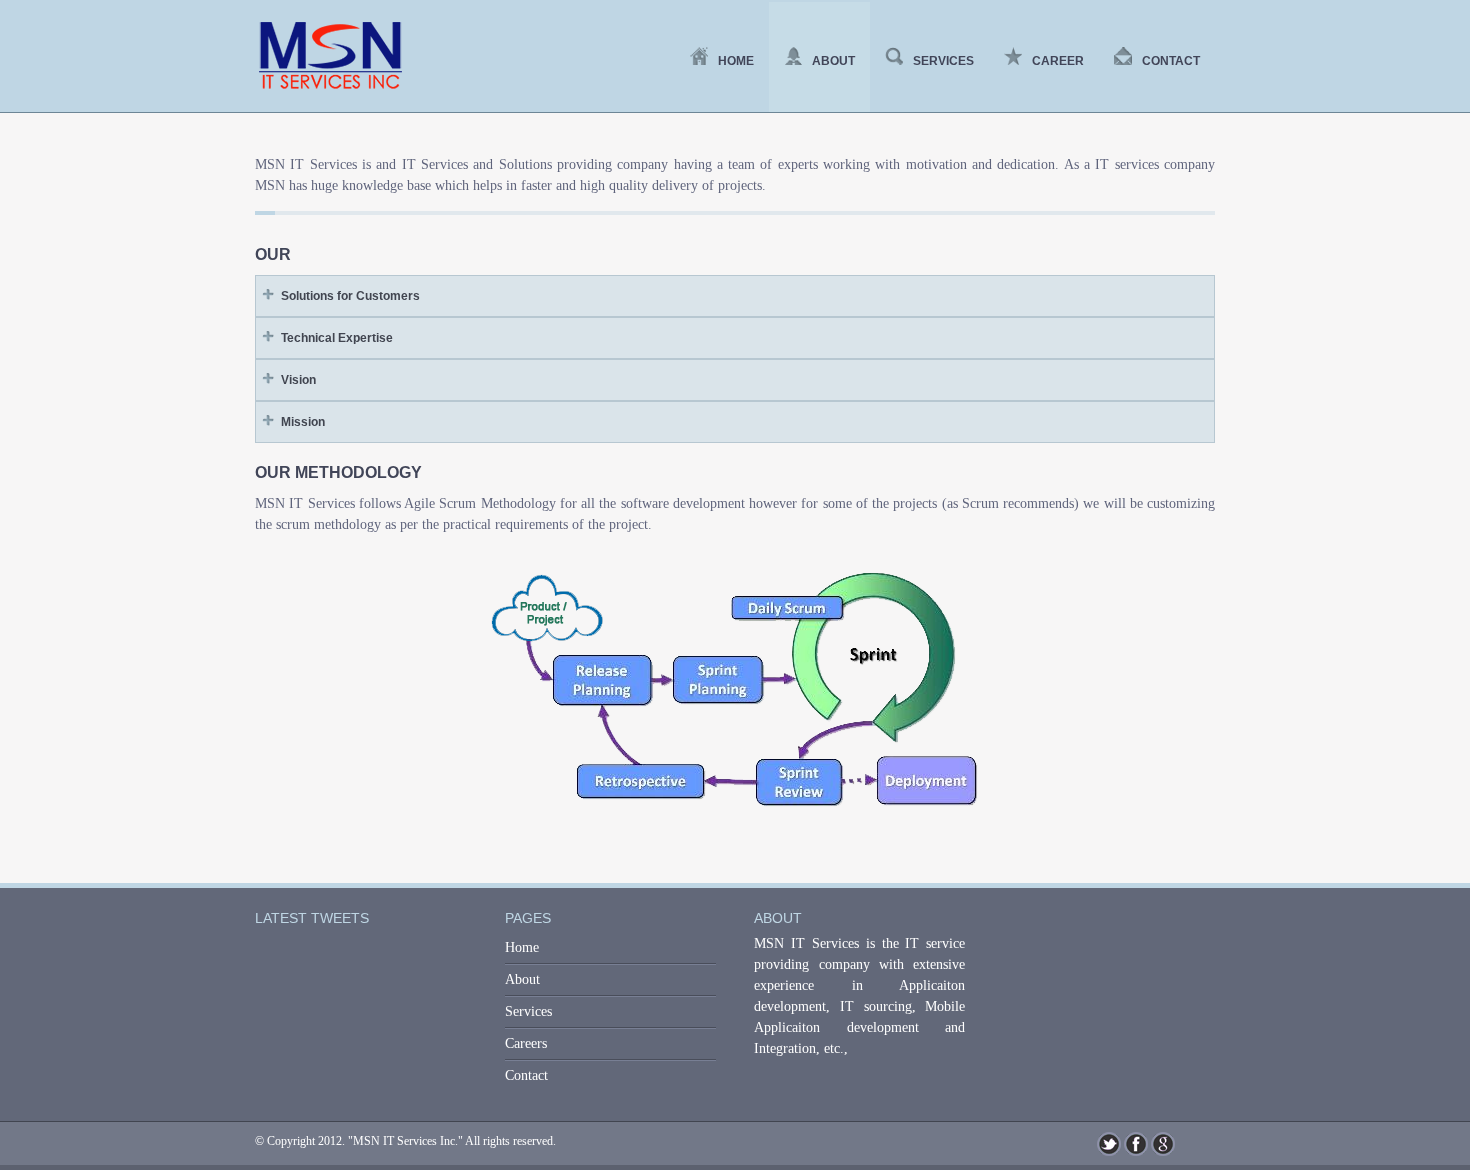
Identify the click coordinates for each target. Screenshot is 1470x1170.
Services (943, 61)
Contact (1171, 61)
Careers (526, 1043)
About (833, 61)
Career (1058, 61)
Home (736, 61)
